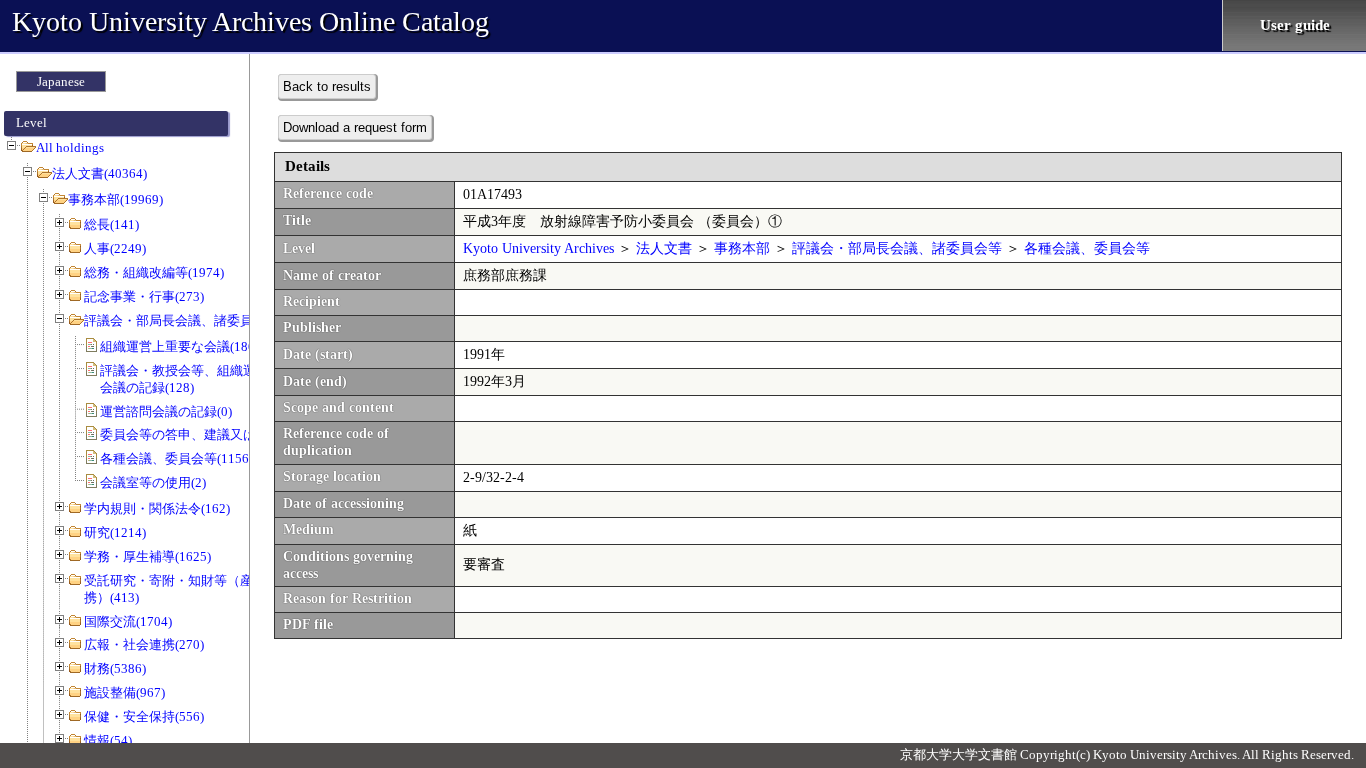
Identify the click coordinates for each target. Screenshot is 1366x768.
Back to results (327, 86)
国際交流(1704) (128, 621)
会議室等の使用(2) (153, 482)
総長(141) (111, 224)
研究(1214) (115, 532)
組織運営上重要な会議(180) (179, 346)
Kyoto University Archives (538, 248)
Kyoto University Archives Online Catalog (250, 21)
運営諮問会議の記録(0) (166, 411)
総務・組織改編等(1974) (154, 272)
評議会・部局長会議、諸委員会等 (897, 248)
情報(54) (108, 740)
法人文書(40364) (99, 173)
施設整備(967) (124, 692)
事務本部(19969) (115, 199)
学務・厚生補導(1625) (147, 556)
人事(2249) (115, 248)
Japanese (61, 81)
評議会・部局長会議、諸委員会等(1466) (199, 320)
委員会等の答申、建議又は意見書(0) (205, 434)
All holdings (70, 147)
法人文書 (664, 248)
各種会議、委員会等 (1087, 248)
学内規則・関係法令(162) (157, 508)
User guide (1295, 25)
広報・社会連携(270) (144, 644)
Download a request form (355, 127)
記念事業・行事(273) (144, 296)
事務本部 (742, 248)
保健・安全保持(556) (144, 716)
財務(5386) (115, 668)
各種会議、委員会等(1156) (176, 458)
